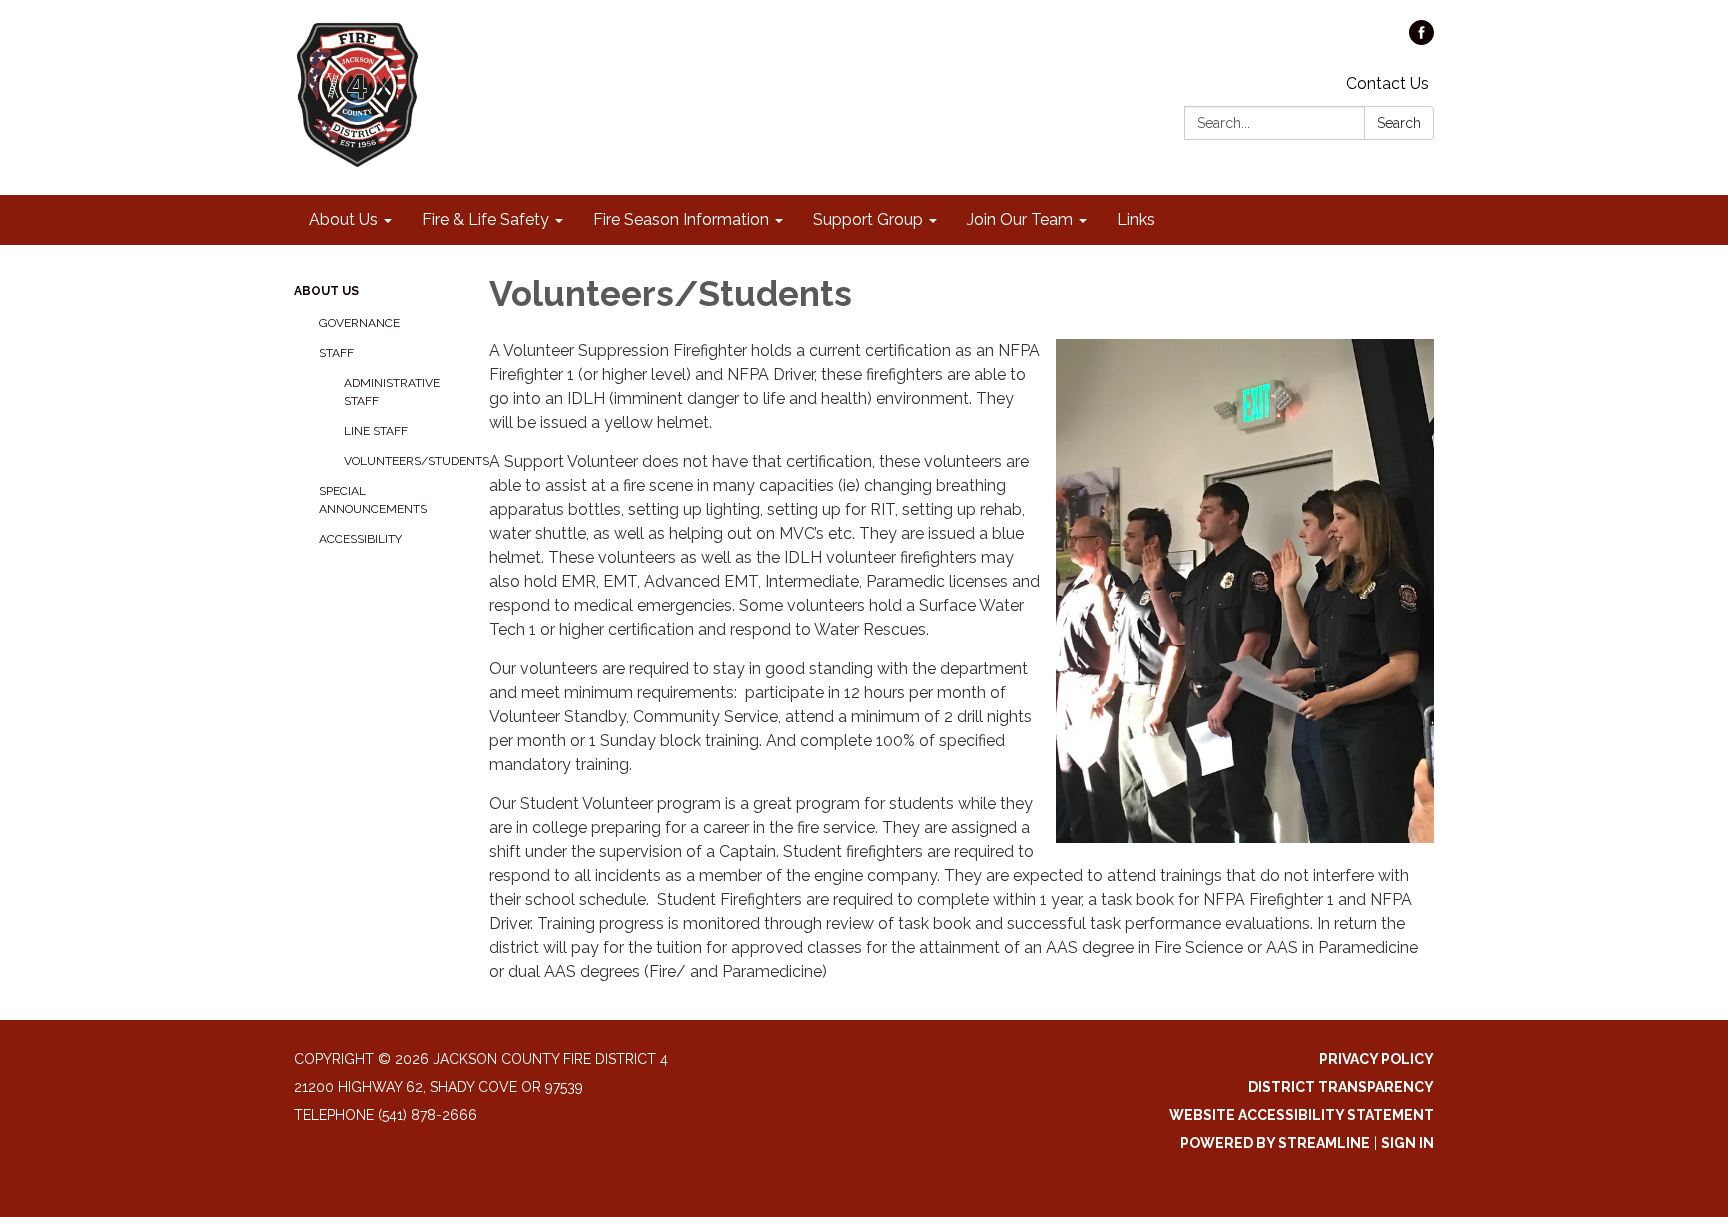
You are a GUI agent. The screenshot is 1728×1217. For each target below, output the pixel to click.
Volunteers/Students (401, 461)
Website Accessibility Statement (1301, 1115)
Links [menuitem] (1136, 219)
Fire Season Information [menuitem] (681, 219)
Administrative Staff (392, 392)
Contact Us (1387, 83)
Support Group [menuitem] (868, 219)
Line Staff (376, 431)
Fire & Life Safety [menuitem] (485, 219)
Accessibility (360, 539)
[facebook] (1421, 39)
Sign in (1407, 1143)
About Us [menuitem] (343, 219)
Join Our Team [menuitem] (1020, 219)
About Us (326, 291)
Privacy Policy (1376, 1059)
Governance (359, 323)
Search (1399, 123)
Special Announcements (373, 500)
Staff (336, 353)
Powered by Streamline (1275, 1143)
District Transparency (1341, 1087)
